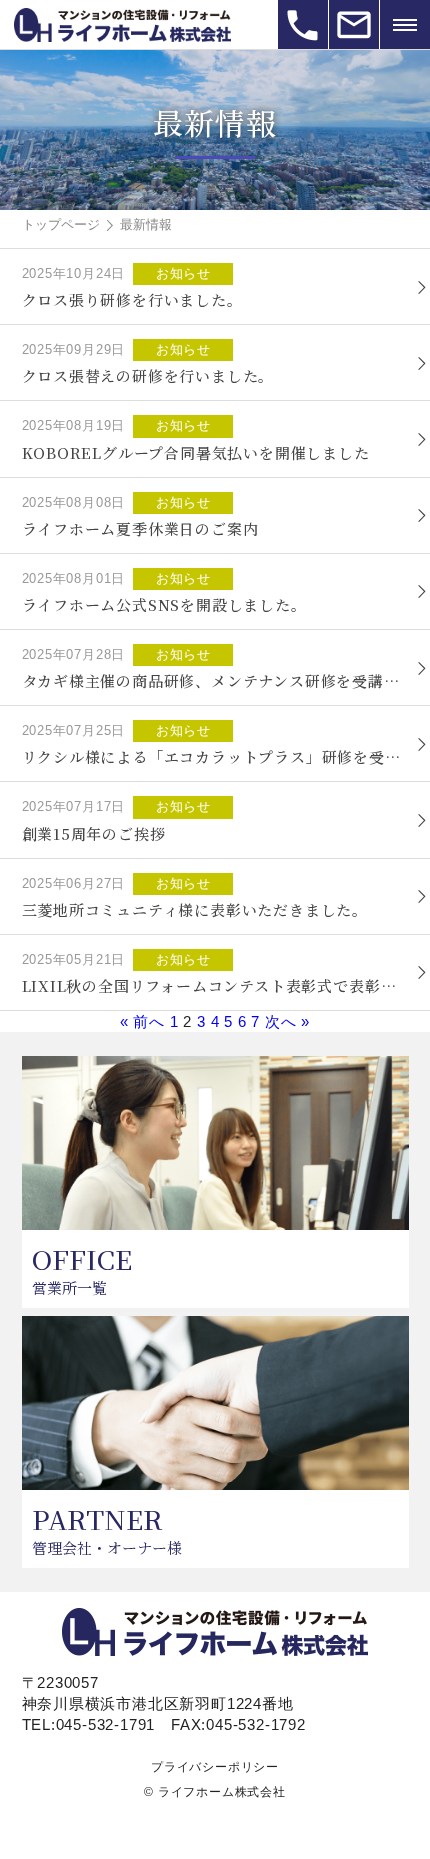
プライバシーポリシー (215, 1767)
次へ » (287, 1021)
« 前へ (142, 1021)
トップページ (61, 224)
